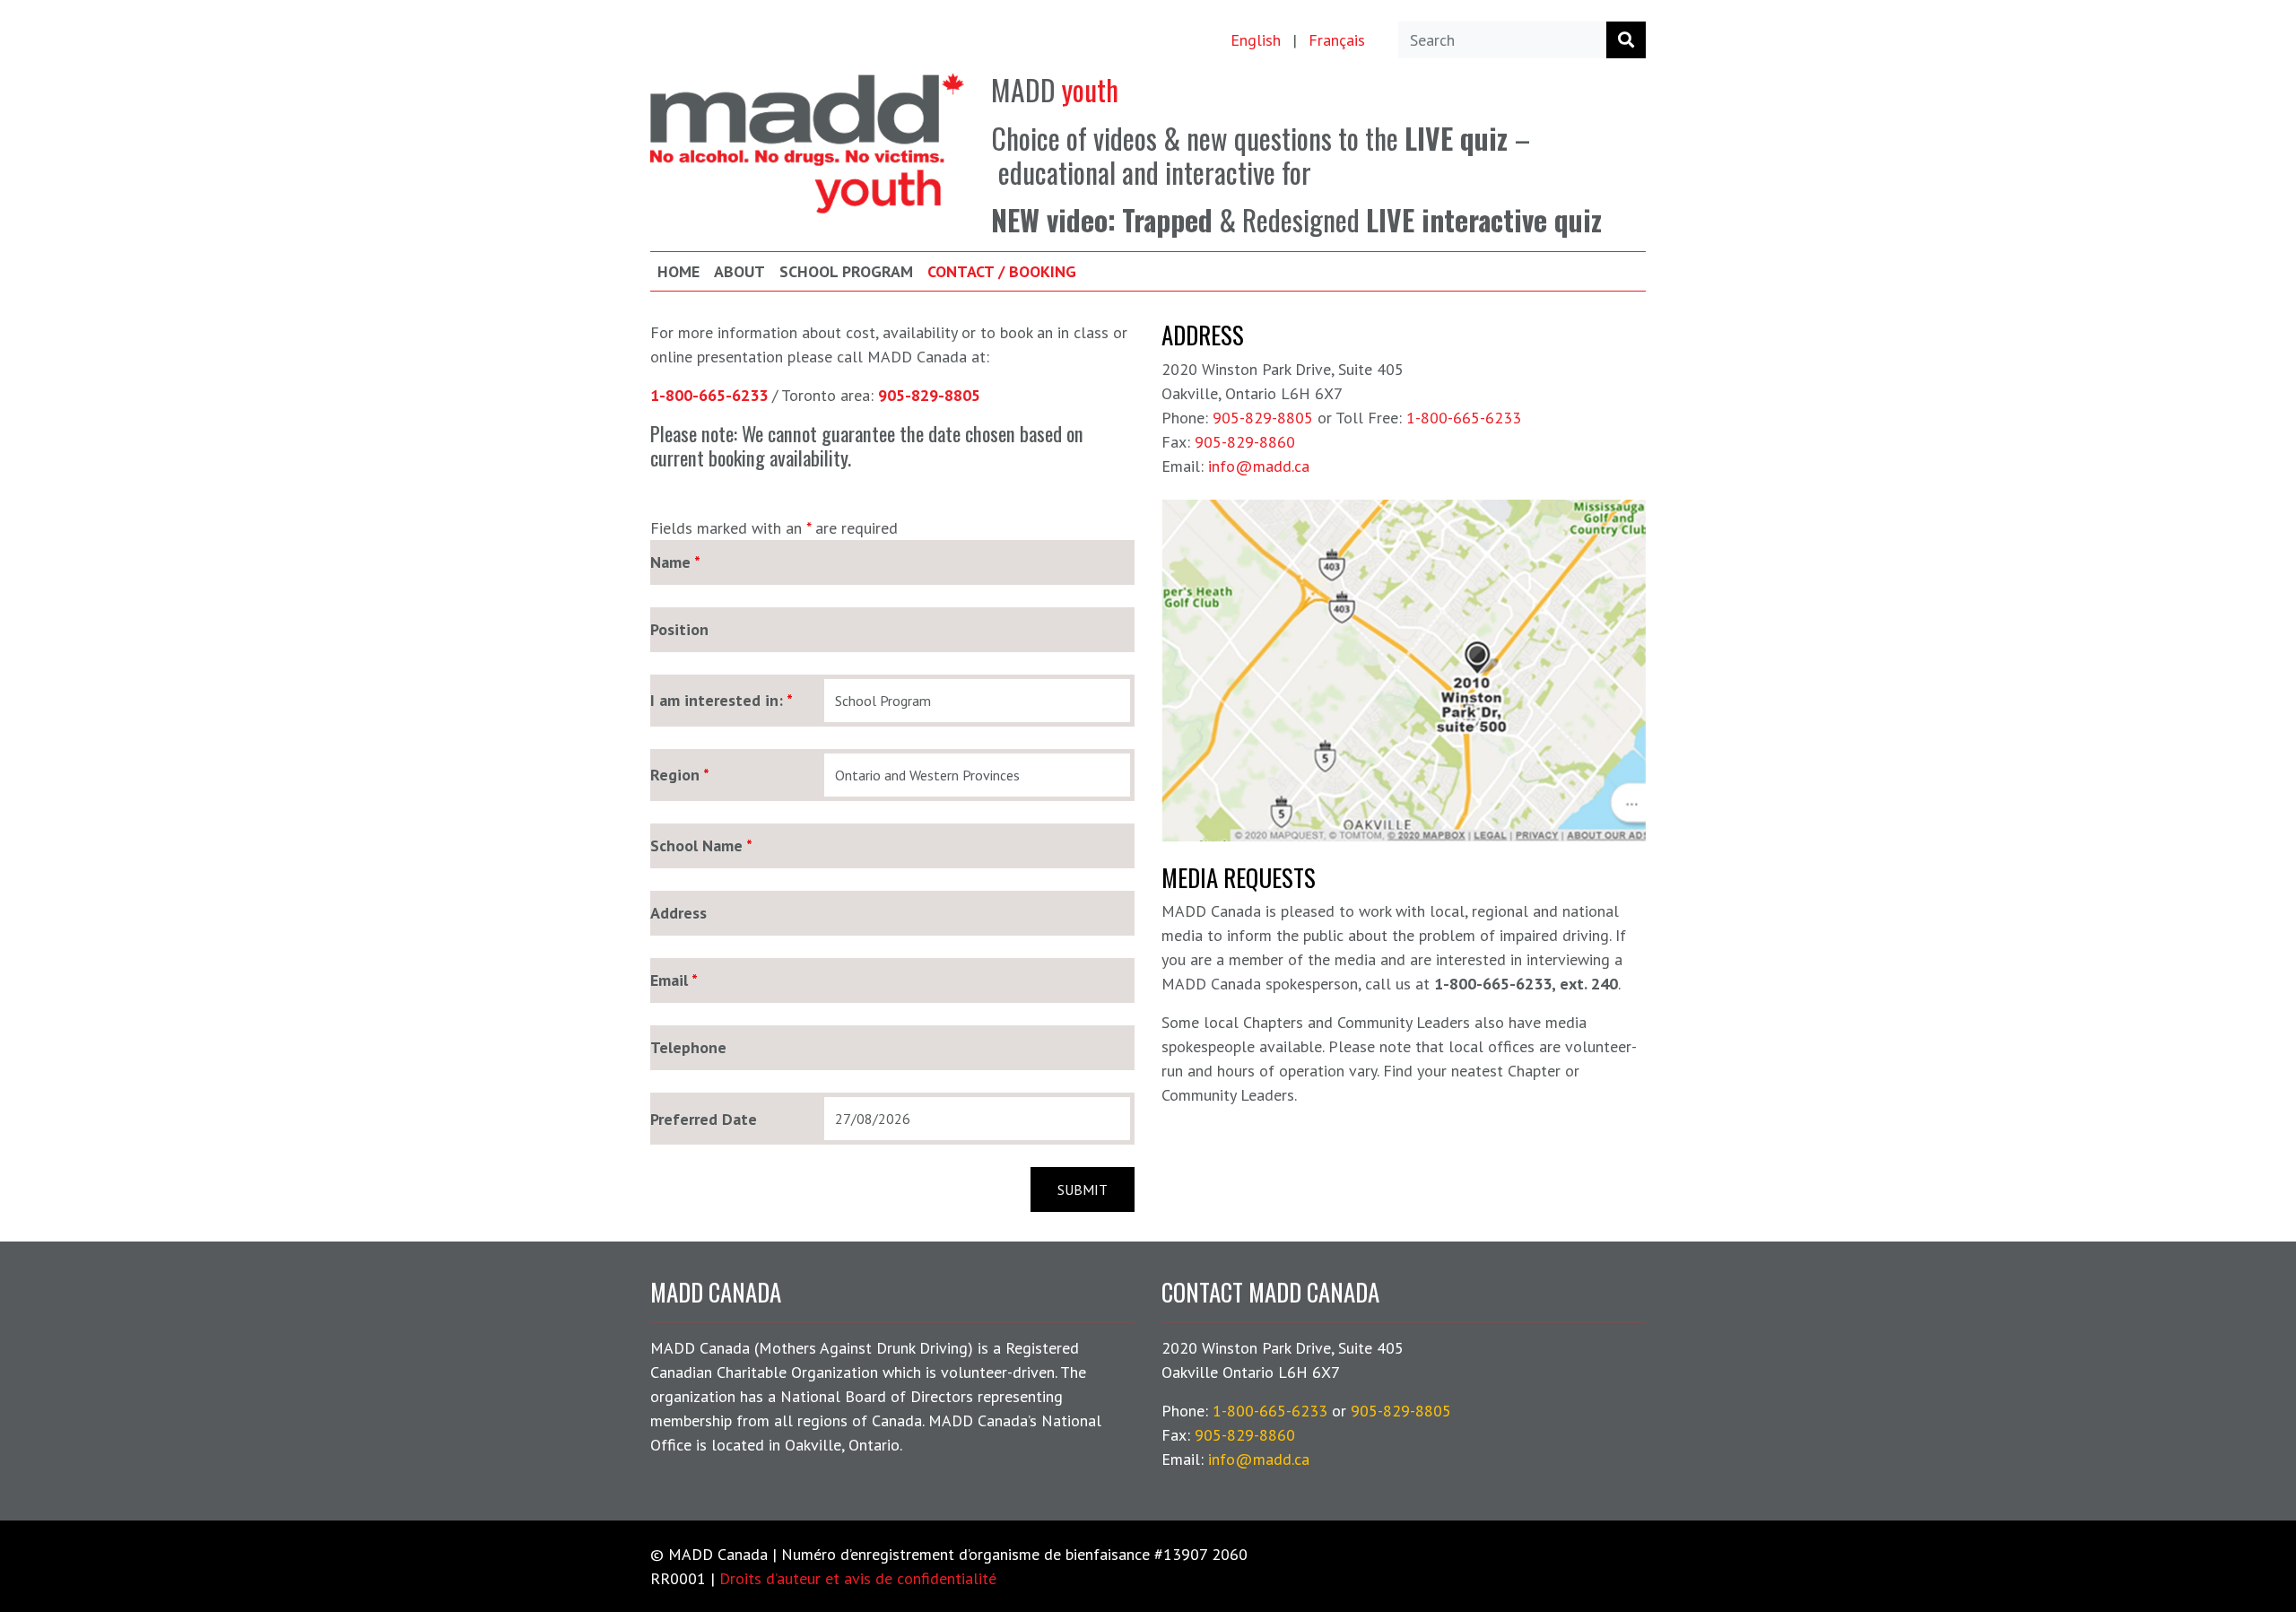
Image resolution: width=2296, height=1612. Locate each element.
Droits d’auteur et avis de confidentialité (858, 1578)
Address (678, 913)
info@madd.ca (1259, 466)
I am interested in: (722, 701)
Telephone (688, 1048)
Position (679, 630)
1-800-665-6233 (1464, 418)
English (1256, 40)
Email (674, 980)
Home (678, 271)
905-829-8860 (1245, 442)
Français (1337, 40)
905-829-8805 (1263, 418)
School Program (846, 271)
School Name (701, 846)
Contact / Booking (1002, 271)
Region (680, 775)
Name (675, 562)
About (739, 271)
